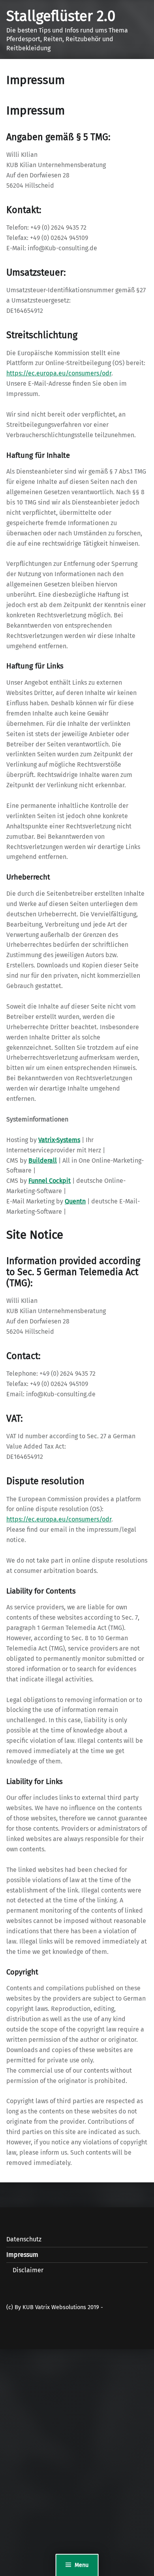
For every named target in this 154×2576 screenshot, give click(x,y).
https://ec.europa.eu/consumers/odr (59, 373)
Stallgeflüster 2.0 (61, 16)
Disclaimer (28, 2270)
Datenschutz (24, 2239)
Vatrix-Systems (59, 1140)
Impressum (22, 2255)
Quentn (75, 1201)
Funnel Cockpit (50, 1181)
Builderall (43, 1160)
